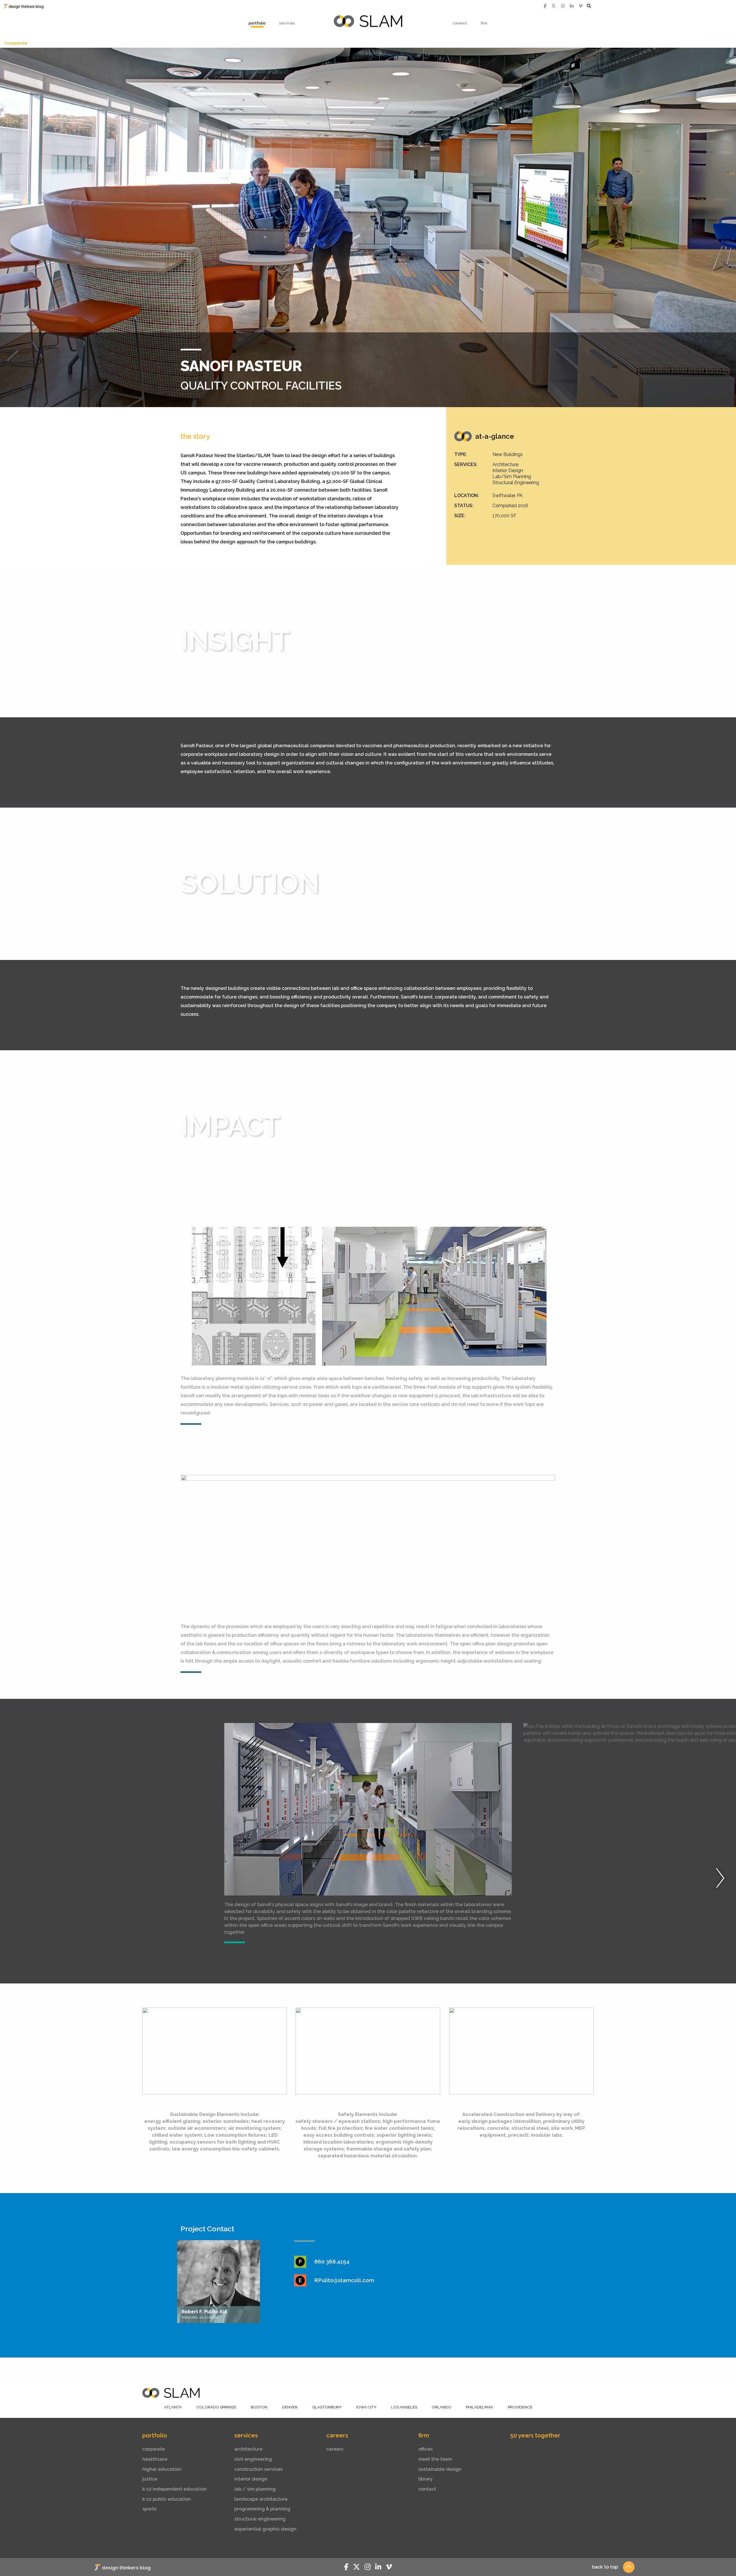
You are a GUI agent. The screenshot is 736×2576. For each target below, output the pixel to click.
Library (425, 2479)
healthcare (155, 2459)
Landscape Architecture (261, 2499)
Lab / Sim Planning (255, 2489)
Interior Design (251, 2479)
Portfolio (257, 23)
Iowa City (366, 2407)
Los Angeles (404, 2407)
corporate (154, 2449)
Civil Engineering (253, 2459)
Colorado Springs (216, 2407)
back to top (605, 2567)
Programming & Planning (262, 2509)
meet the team (435, 2459)
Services (287, 23)
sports (149, 2509)
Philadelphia (480, 2407)
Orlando (442, 2407)
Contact (427, 2489)
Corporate (17, 43)
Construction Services (258, 2469)
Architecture (248, 2449)
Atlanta (173, 2407)
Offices (425, 2449)
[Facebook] (545, 6)
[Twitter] (554, 6)
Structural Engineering (260, 2519)
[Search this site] (589, 6)
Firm (484, 23)
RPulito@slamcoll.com (344, 2280)
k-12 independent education (175, 2489)
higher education (162, 2469)
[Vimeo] (581, 6)
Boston (259, 2407)
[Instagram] (563, 6)
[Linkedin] (572, 6)
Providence (520, 2407)
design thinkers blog (26, 7)
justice (150, 2479)
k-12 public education (167, 2499)
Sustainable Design (440, 2469)
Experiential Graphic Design (265, 2529)
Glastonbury (327, 2407)
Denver (290, 2407)
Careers (460, 23)
